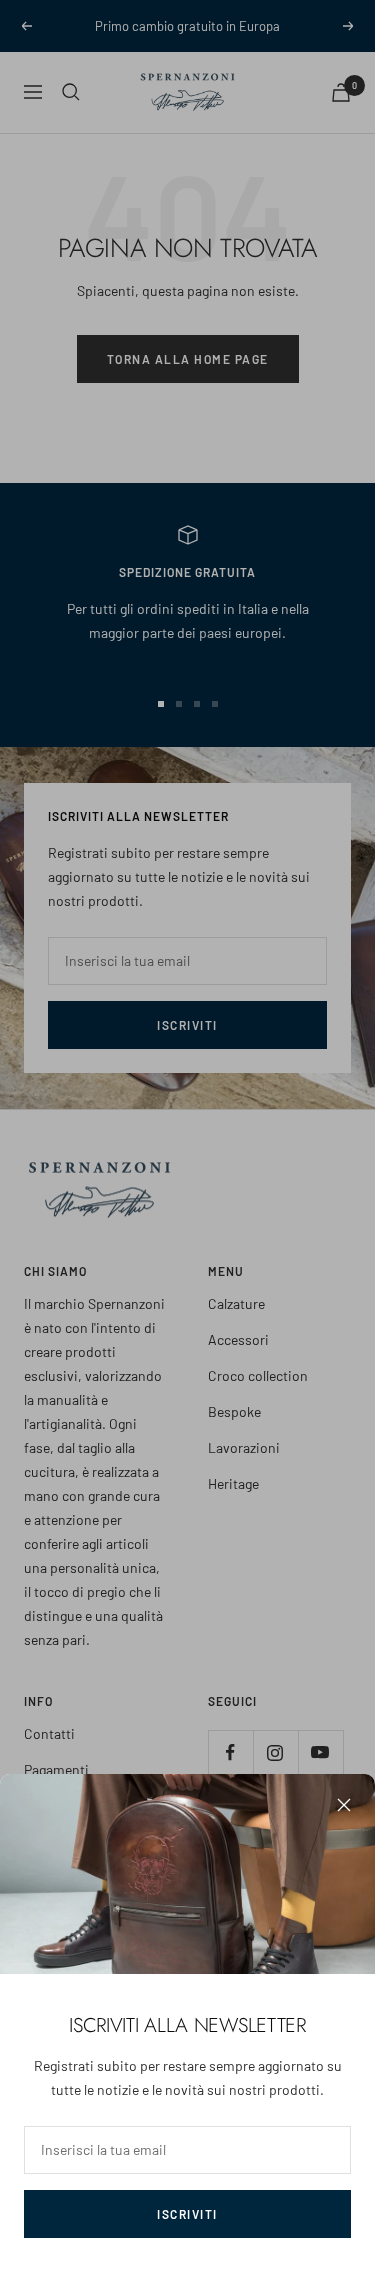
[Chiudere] (344, 1805)
